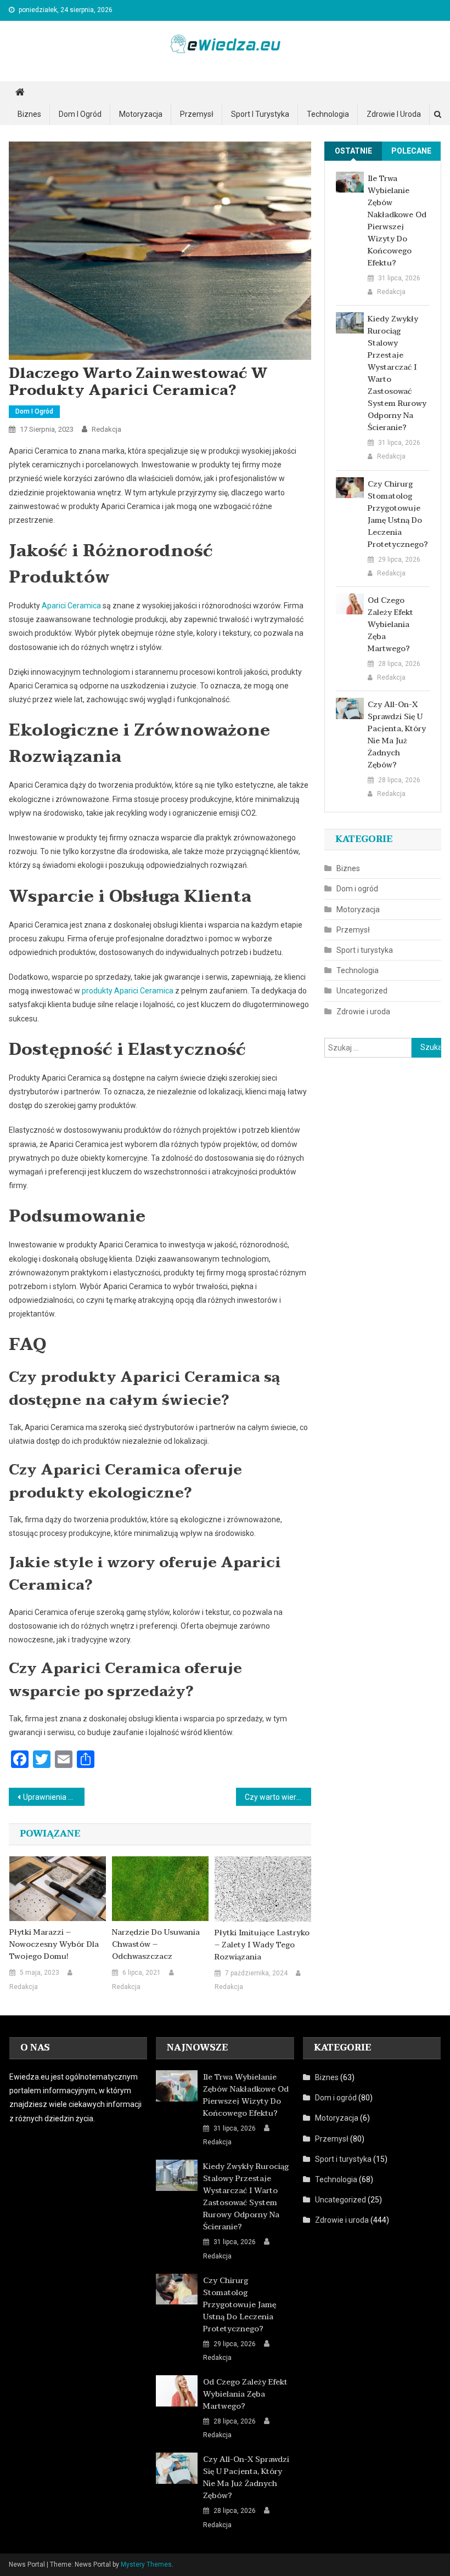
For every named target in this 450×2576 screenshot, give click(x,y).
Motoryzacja (141, 114)
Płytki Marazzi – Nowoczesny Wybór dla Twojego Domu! (54, 1945)
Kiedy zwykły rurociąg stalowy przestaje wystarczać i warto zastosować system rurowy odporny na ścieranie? (397, 374)
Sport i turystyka (260, 114)
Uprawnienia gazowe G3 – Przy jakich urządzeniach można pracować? (54, 1797)
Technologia (328, 114)
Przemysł (197, 114)
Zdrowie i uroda (394, 114)
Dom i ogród (80, 114)
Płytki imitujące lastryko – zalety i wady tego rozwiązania (262, 1945)
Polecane (411, 151)
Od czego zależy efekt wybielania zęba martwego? (390, 625)
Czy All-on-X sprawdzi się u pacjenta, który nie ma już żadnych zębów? (397, 735)
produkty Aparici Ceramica (128, 991)
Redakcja (106, 429)
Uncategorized (362, 991)
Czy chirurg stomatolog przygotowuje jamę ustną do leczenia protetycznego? (398, 515)
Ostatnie (353, 151)
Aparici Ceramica (71, 606)
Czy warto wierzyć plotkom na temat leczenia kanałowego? (278, 1797)
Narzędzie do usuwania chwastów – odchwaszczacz (156, 1945)
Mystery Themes (146, 2564)
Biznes (29, 114)
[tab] (353, 151)
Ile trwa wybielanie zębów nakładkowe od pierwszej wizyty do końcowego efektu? (397, 221)
